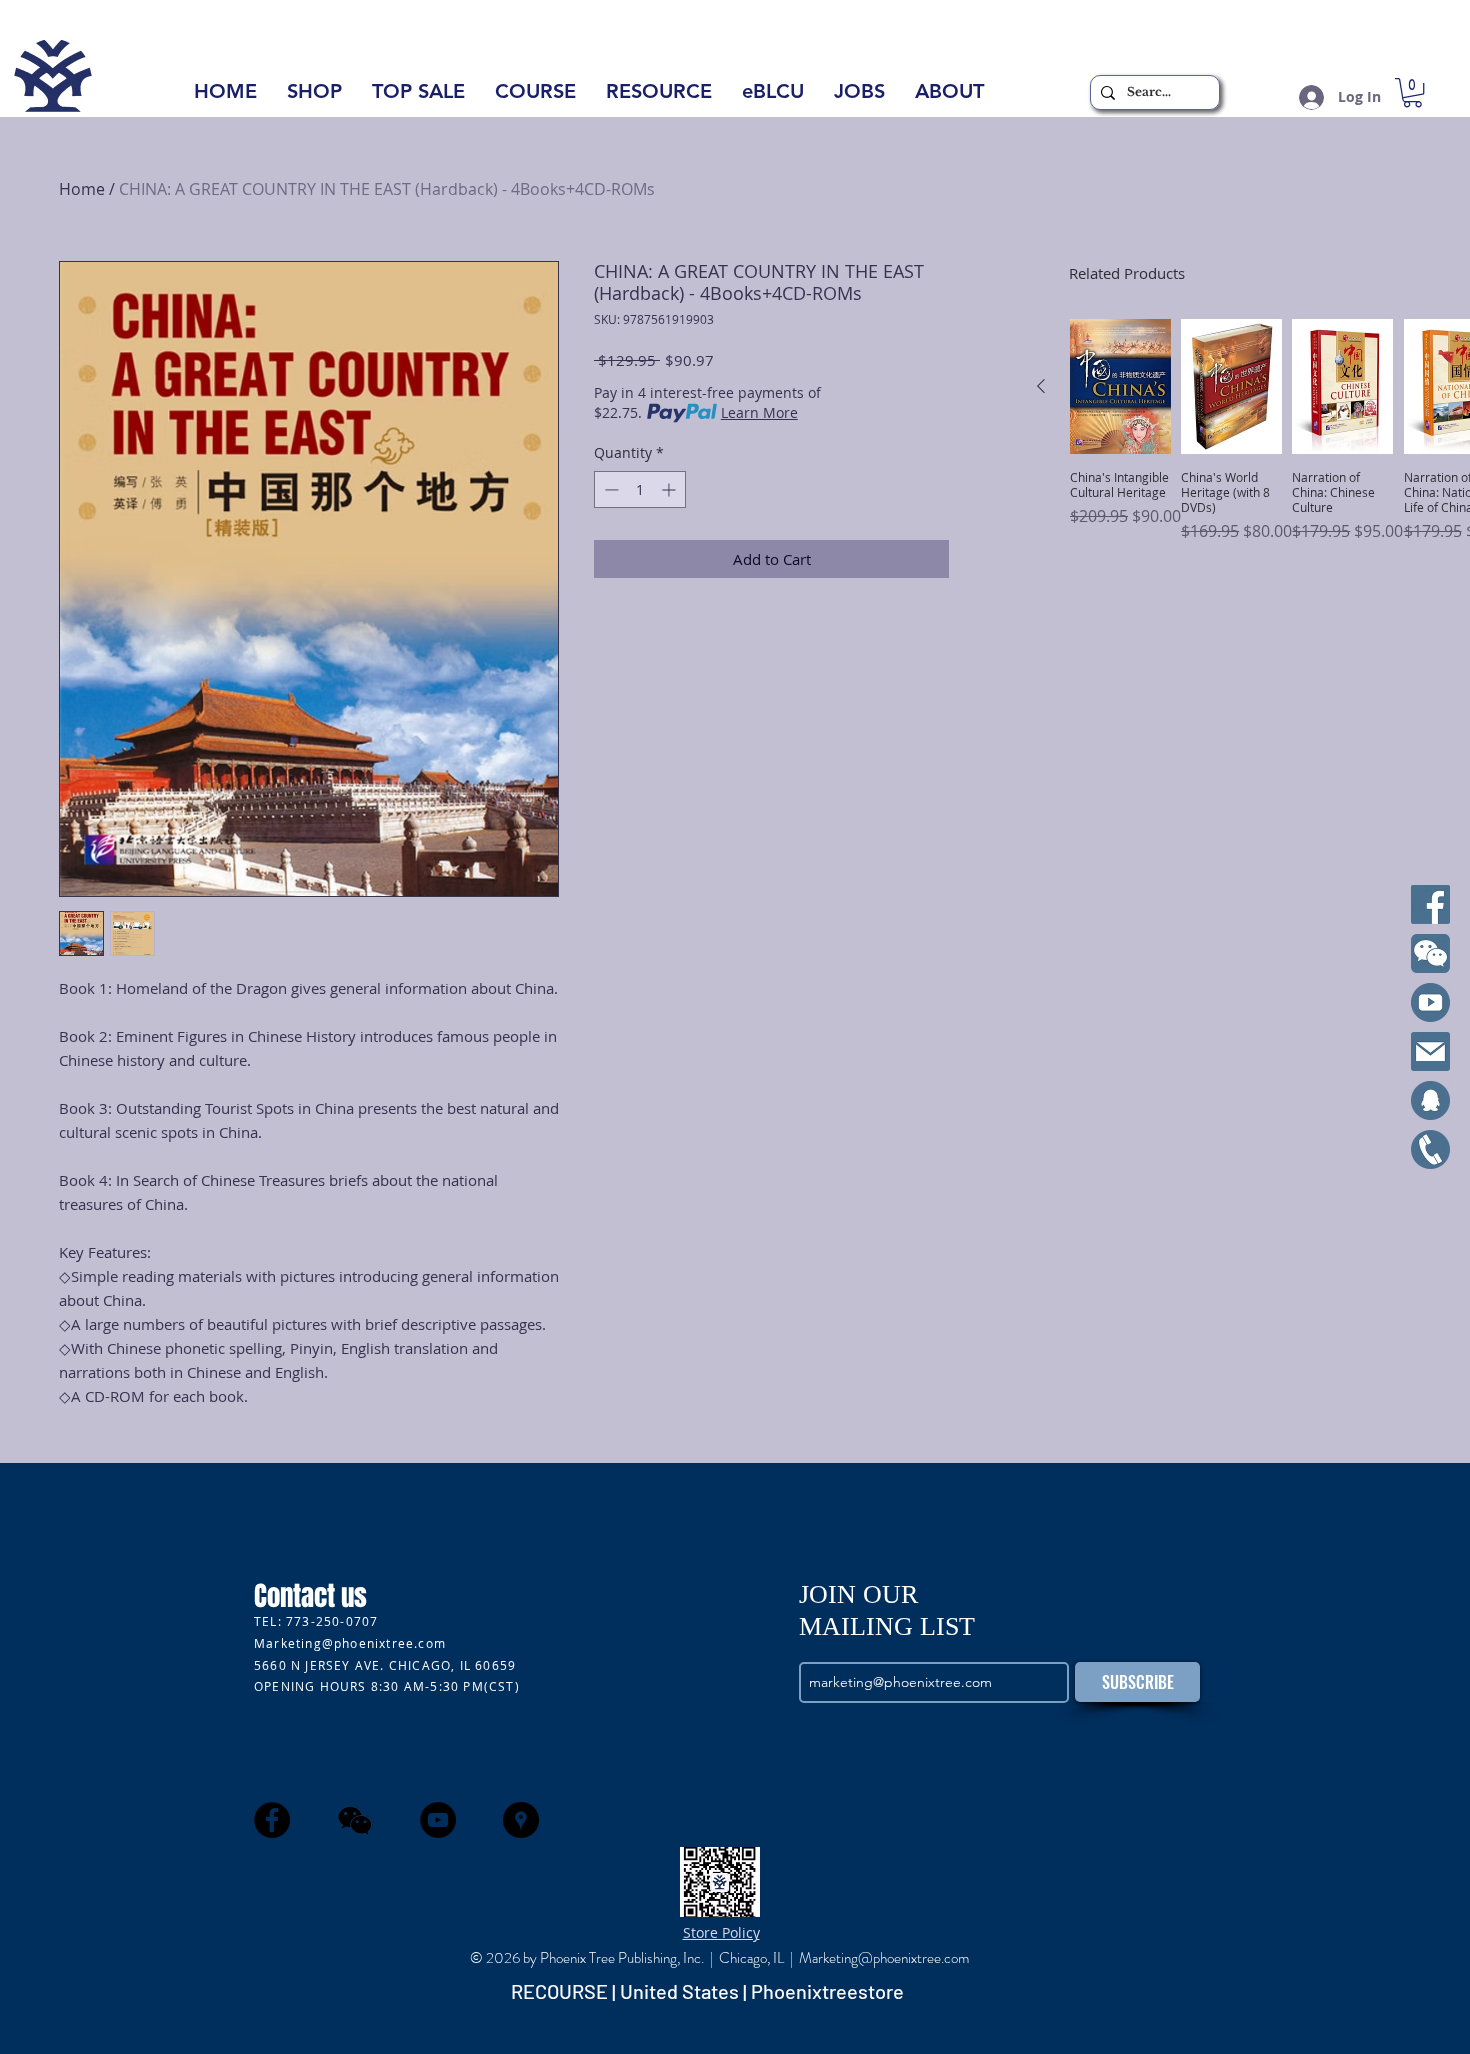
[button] (949, 97)
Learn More (759, 412)
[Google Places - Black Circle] (521, 1820)
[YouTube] (1430, 1002)
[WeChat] (1430, 953)
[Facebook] (1430, 904)
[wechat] (355, 1820)
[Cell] (1430, 1149)
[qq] (1430, 1100)
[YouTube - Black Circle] (438, 1820)
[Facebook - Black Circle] (272, 1820)
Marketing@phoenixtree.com (350, 1643)
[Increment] (670, 489)
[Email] (1430, 1051)
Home (82, 189)
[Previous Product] (1041, 386)
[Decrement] (609, 489)
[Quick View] (1120, 386)
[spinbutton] (640, 489)
